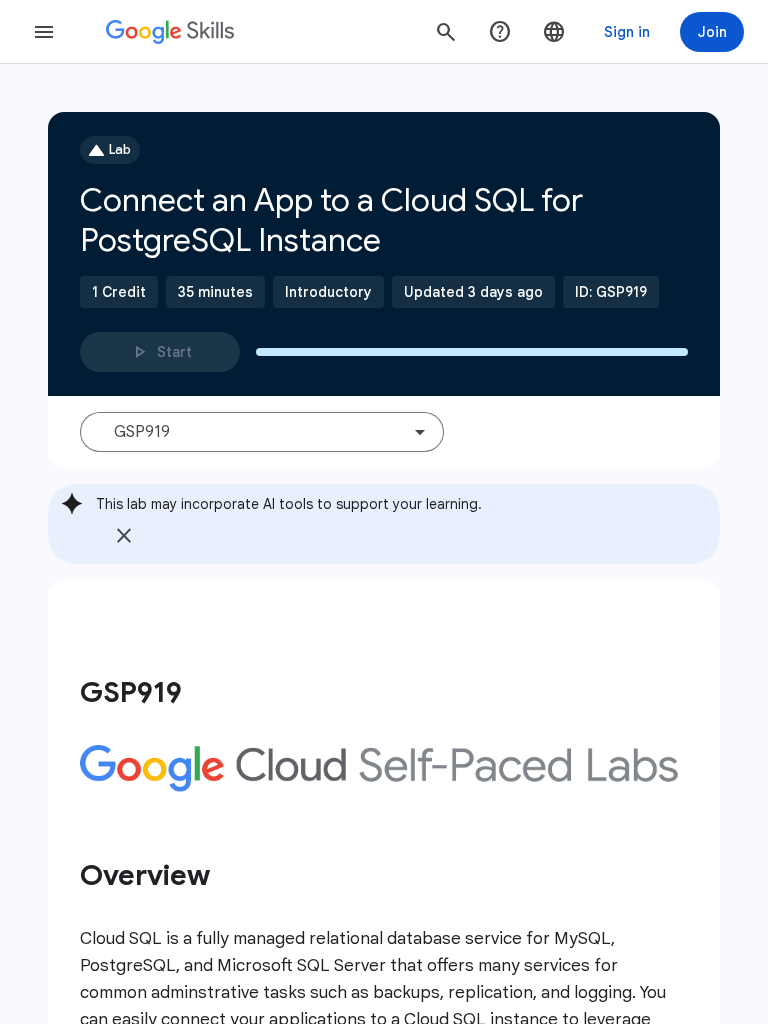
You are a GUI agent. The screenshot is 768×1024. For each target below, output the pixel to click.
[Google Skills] (170, 32)
